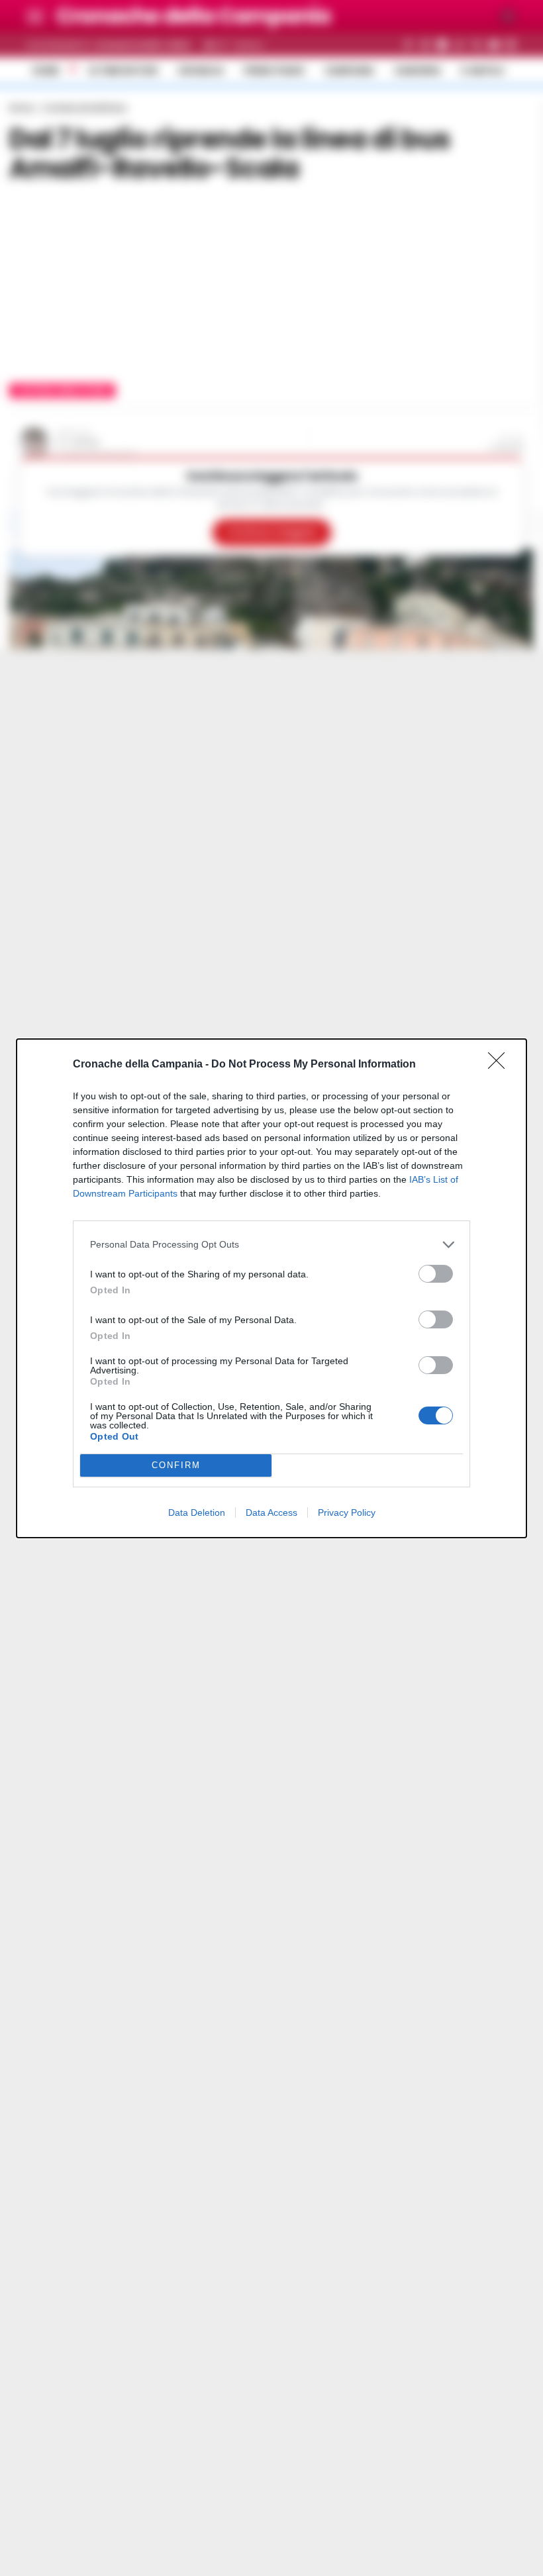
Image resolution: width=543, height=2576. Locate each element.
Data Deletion (197, 1512)
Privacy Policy (347, 1512)
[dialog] (271, 1288)
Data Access (271, 1512)
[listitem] (271, 1245)
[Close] (501, 1065)
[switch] (436, 1274)
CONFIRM (176, 1465)
